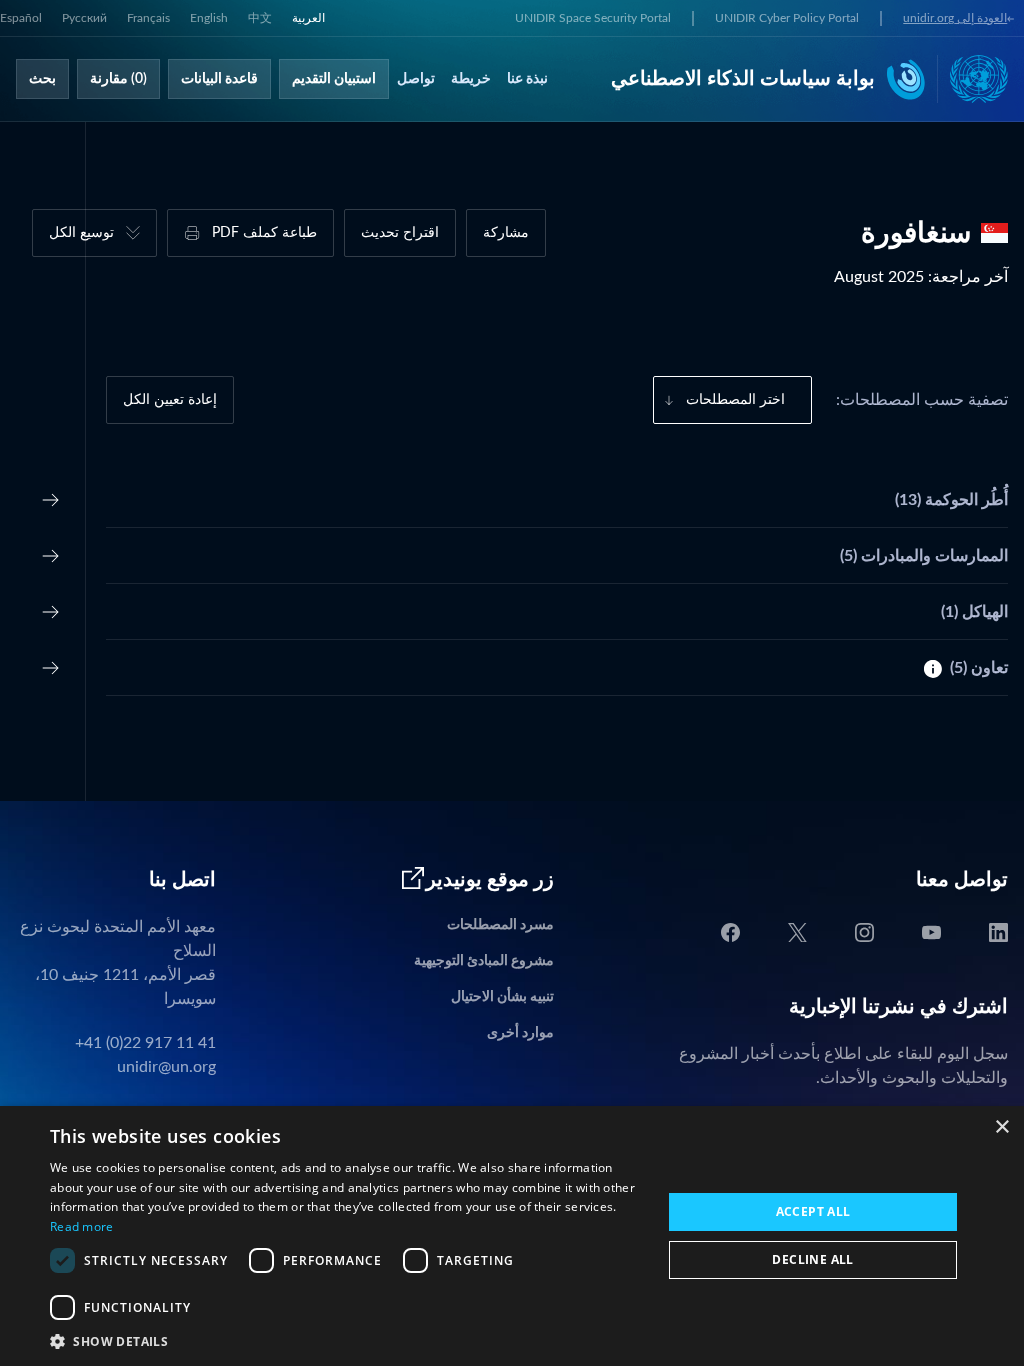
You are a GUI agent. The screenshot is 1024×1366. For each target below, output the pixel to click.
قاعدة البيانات (219, 79)
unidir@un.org (166, 1067)
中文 (260, 18)
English (209, 18)
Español (21, 18)
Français (148, 18)
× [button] (1001, 1127)
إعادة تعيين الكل (170, 400)
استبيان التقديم (334, 79)
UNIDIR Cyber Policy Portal (787, 18)
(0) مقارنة (118, 79)
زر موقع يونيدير (490, 880)
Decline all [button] (812, 1259)
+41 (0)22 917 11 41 (145, 1043)
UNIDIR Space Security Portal (593, 18)
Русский (84, 18)
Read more (82, 1226)
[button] (347, 1341)
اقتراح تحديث (400, 233)
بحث (42, 79)
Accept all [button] (813, 1211)
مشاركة (506, 233)
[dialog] (512, 1236)
